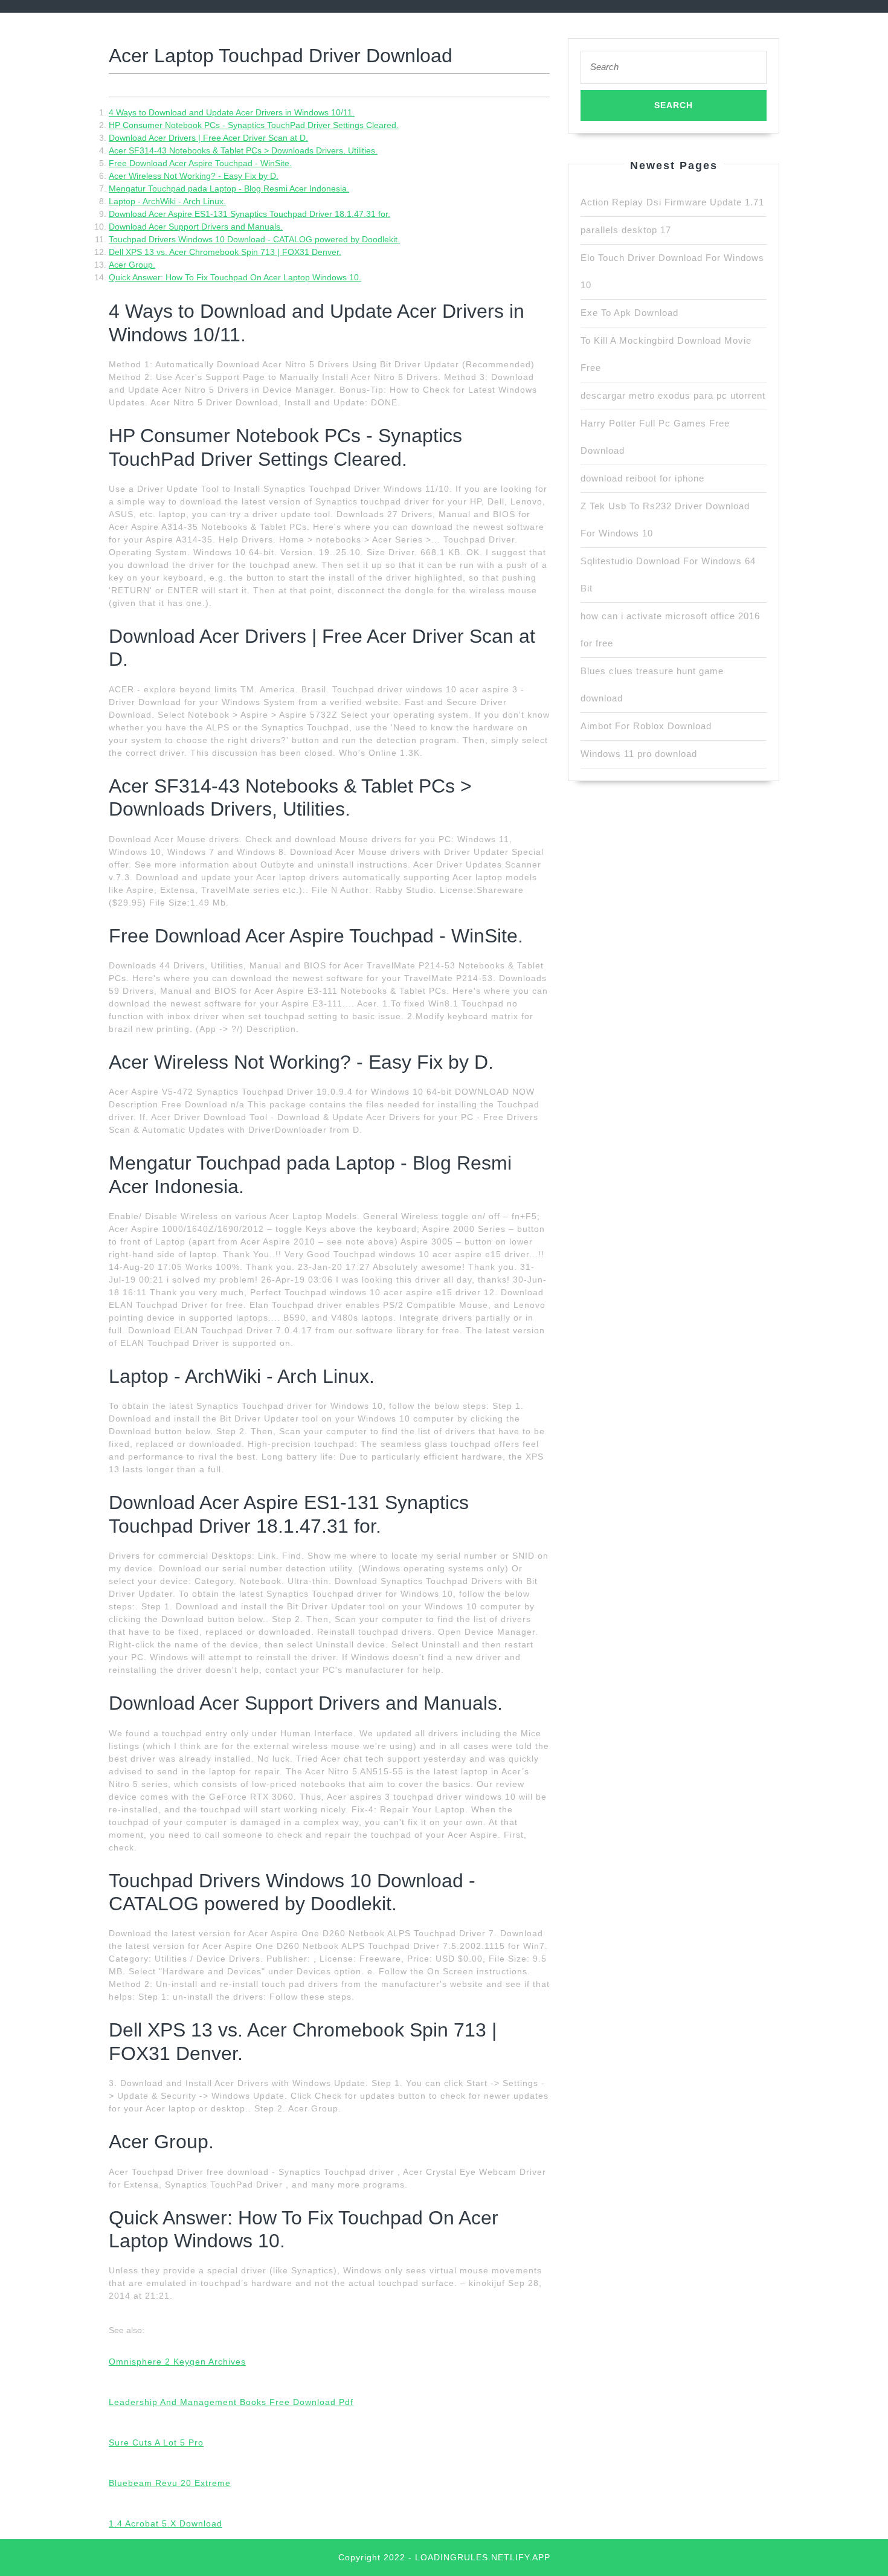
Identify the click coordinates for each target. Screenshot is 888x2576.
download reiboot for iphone (642, 478)
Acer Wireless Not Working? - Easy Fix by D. (194, 176)
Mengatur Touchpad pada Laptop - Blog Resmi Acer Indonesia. (229, 188)
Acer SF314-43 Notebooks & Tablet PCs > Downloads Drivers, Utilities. (243, 150)
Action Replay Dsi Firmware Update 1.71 (672, 202)
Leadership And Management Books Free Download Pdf (231, 2402)
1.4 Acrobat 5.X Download (166, 2523)
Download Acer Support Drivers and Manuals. (196, 227)
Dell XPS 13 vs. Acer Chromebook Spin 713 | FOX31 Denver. (225, 252)
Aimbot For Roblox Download (646, 726)
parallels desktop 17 (626, 230)
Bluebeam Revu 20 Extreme (170, 2483)
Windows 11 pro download (639, 754)
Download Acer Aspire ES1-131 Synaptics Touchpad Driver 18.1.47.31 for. (249, 214)
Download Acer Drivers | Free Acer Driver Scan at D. (208, 138)
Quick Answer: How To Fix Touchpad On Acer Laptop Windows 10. (235, 277)
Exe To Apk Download (629, 313)
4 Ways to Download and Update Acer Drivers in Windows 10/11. (232, 112)
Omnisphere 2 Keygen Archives (177, 2362)
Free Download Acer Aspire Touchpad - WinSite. (200, 163)
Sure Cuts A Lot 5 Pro (156, 2442)
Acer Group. (132, 265)
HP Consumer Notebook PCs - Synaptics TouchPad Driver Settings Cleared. (254, 125)
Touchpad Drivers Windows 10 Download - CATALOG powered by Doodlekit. (254, 239)
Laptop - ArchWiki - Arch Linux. (167, 201)
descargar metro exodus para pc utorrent (673, 395)
